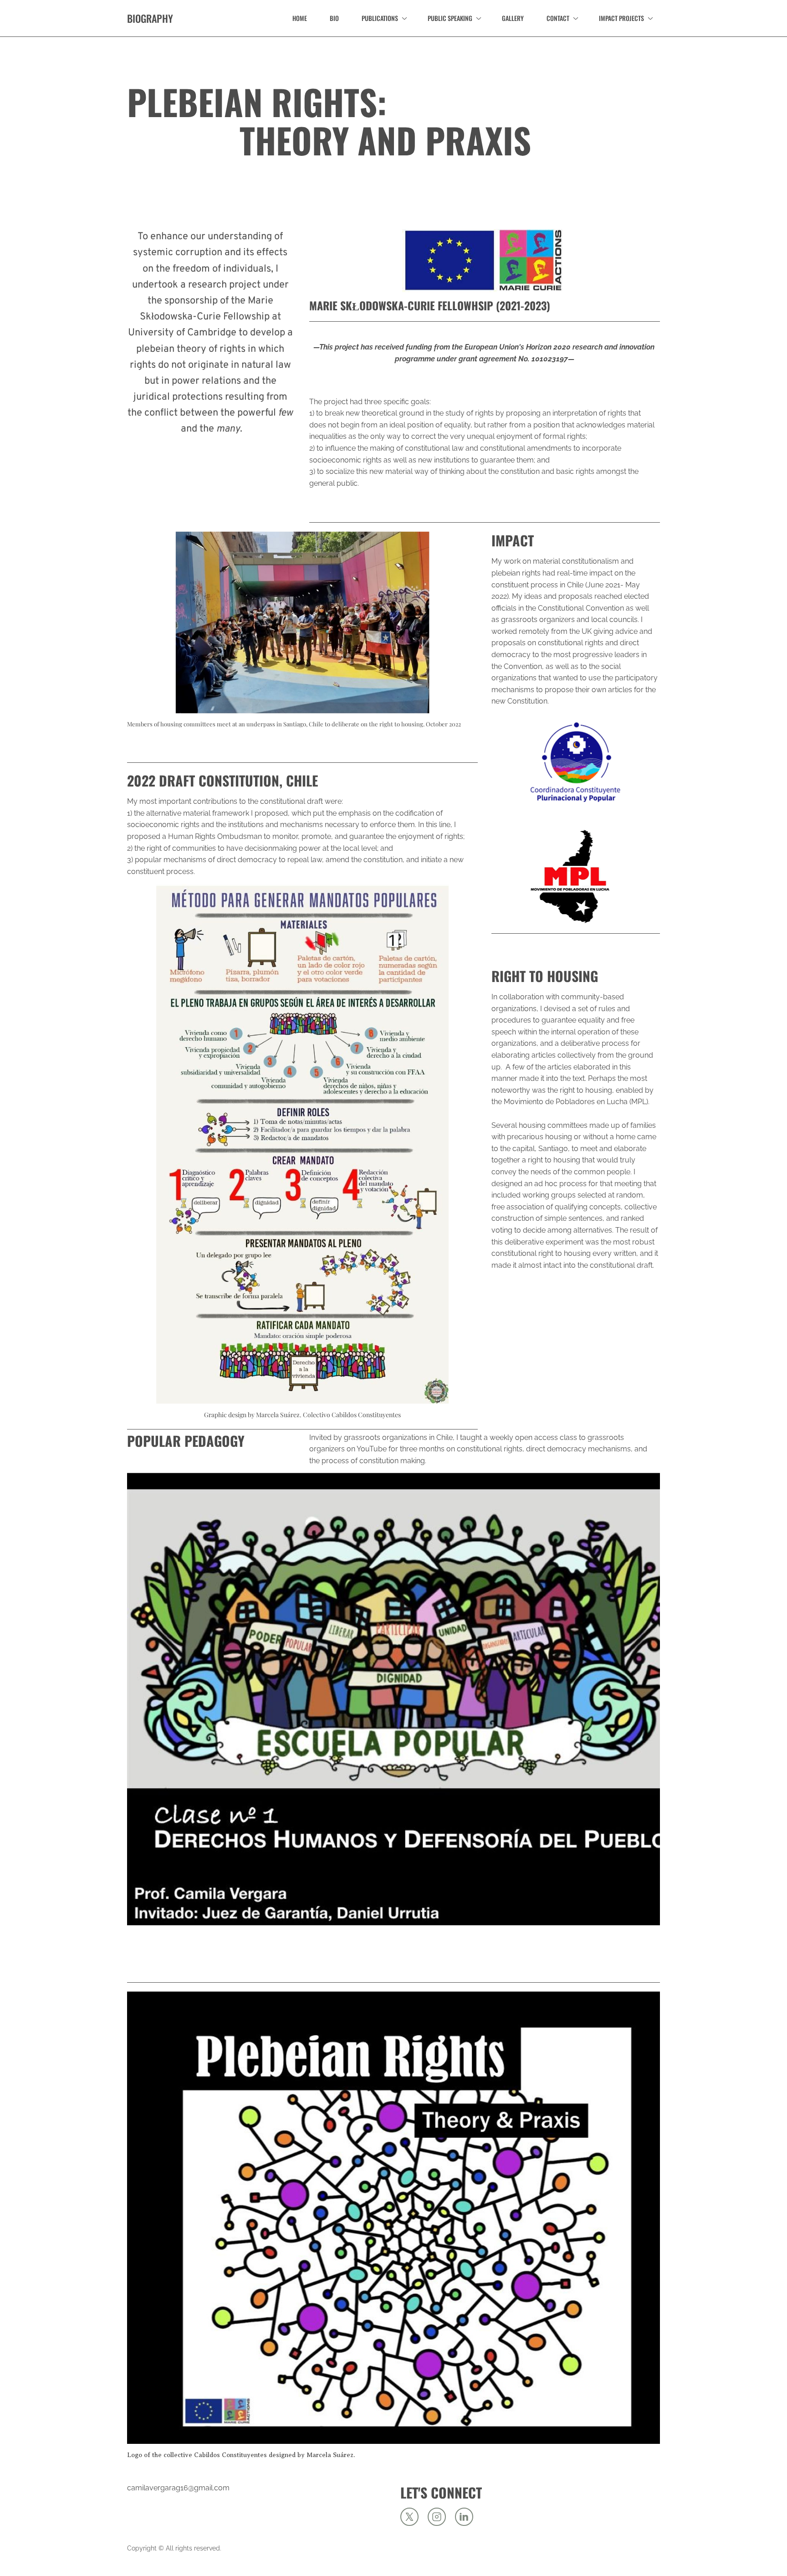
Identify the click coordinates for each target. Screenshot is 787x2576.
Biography (150, 18)
